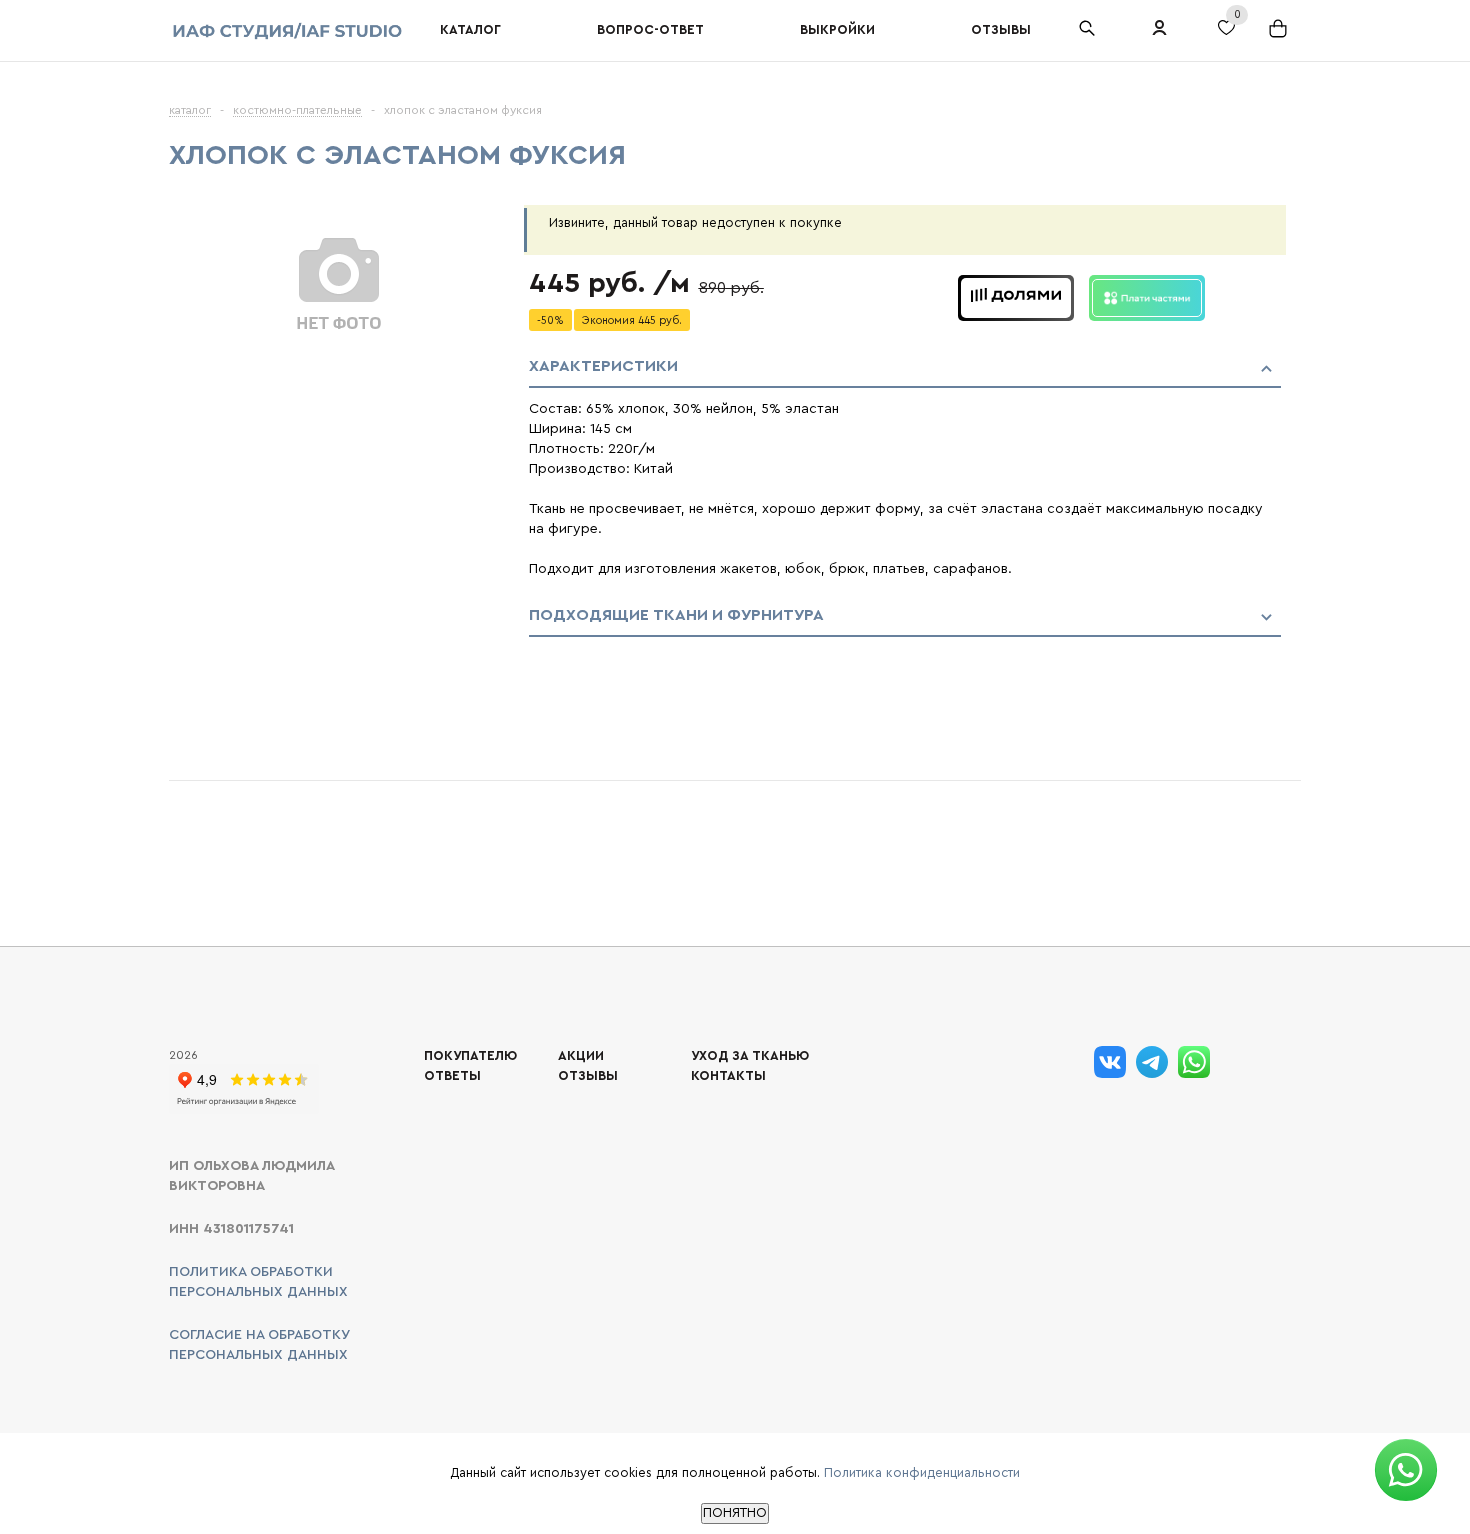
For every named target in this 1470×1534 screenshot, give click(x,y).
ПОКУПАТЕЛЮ (470, 1055)
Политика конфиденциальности (922, 1472)
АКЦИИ (581, 1055)
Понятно (735, 1513)
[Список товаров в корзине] (1280, 36)
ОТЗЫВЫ (588, 1075)
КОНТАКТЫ (728, 1075)
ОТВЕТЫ (452, 1075)
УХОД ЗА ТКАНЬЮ (750, 1055)
